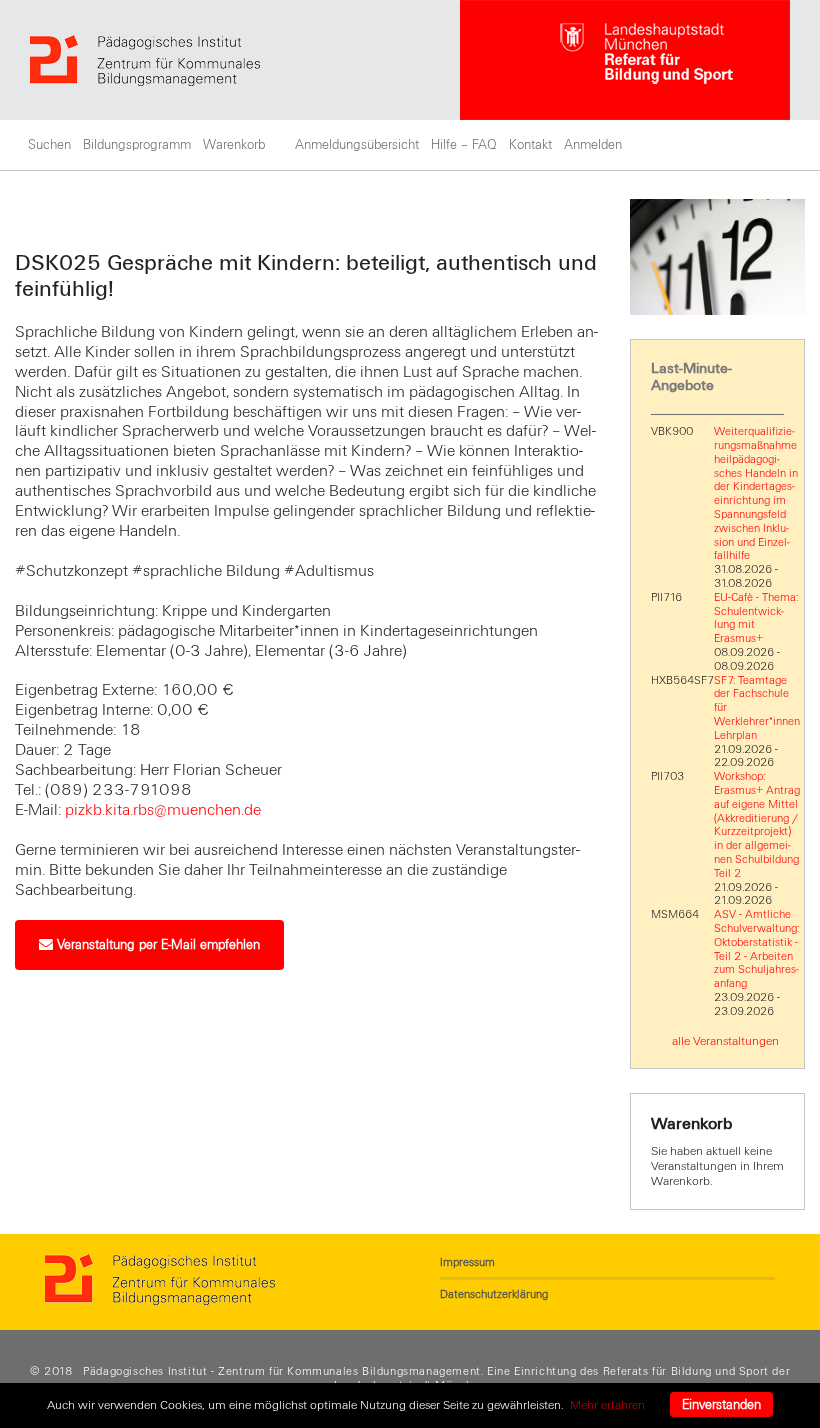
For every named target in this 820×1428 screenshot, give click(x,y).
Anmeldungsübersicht (357, 145)
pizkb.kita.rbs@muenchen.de (163, 810)
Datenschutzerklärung (494, 1294)
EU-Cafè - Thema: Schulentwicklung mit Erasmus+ (756, 617)
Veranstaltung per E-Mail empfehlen (156, 945)
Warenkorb (234, 145)
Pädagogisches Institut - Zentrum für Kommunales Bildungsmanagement (282, 1371)
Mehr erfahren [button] (607, 1405)
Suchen (49, 145)
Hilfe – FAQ (464, 145)
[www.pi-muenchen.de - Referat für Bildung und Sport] (245, 60)
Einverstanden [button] (721, 1405)
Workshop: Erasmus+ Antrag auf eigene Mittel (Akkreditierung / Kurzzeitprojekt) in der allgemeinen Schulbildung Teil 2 (757, 824)
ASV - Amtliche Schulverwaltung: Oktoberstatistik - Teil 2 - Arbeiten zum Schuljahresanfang (756, 948)
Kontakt (530, 145)
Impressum (467, 1262)
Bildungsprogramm (137, 145)
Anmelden (593, 145)
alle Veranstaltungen (725, 1041)
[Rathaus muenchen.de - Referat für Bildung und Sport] (625, 60)
